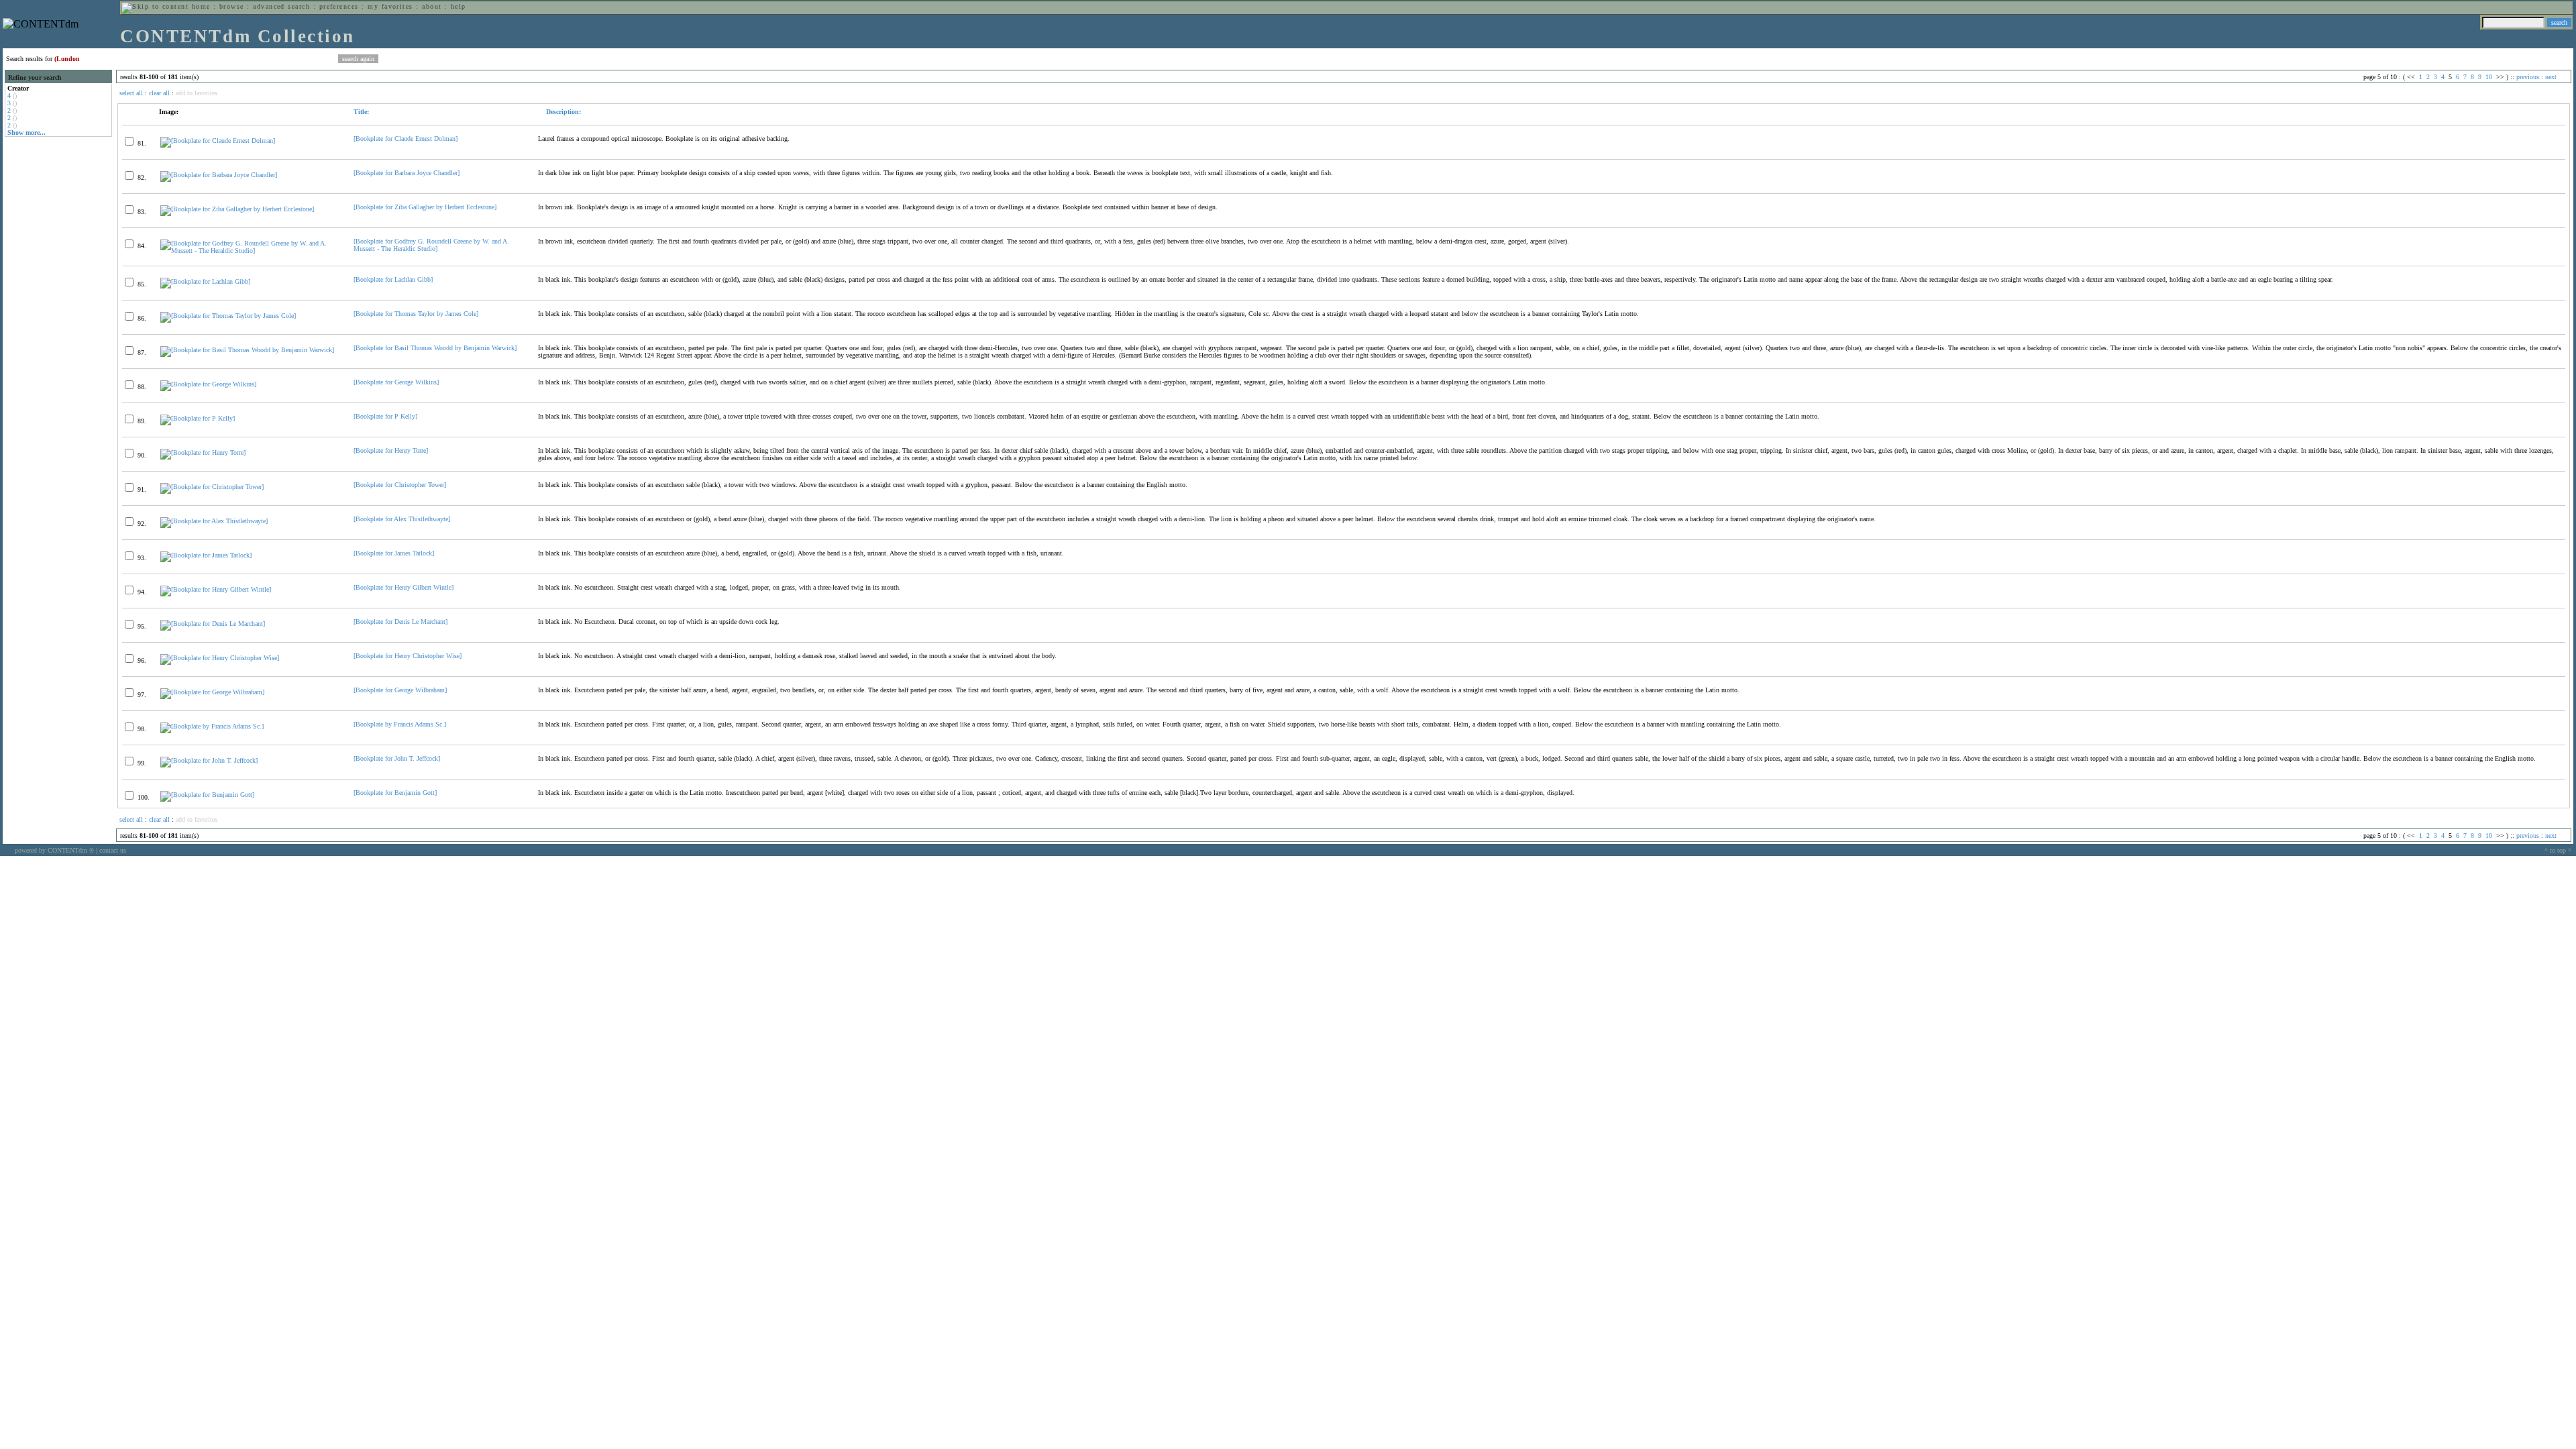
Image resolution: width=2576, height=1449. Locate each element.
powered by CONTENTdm (54, 850)
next (2551, 77)
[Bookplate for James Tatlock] (394, 553)
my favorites (390, 6)
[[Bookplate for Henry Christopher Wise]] (220, 658)
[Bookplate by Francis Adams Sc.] (400, 724)
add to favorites (197, 93)
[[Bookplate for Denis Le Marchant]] (213, 624)
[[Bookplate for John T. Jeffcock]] (209, 760)
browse (232, 6)
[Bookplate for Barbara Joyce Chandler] (407, 173)
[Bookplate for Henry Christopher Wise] (408, 656)
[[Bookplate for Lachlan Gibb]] (205, 281)
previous (2528, 77)
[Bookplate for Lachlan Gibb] (393, 279)
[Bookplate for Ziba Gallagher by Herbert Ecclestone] (425, 207)
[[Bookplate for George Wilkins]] (208, 384)
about (432, 6)
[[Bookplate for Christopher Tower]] (212, 487)
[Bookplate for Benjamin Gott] (395, 793)
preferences (339, 6)
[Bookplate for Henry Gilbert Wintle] (404, 587)
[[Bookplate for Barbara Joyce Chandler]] (219, 175)
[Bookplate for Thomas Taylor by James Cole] (416, 314)
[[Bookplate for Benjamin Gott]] (207, 795)
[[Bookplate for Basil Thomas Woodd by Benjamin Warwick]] (247, 350)
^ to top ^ (2558, 850)
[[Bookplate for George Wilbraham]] (212, 692)
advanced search (281, 6)
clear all (159, 93)
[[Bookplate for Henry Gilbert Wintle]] (216, 589)
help (459, 6)
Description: (562, 112)
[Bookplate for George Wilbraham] (400, 690)
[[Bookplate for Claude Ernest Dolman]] (218, 141)
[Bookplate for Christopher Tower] (400, 485)
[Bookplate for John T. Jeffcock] (397, 758)
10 (2489, 77)
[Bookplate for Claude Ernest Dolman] (406, 139)
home (201, 6)
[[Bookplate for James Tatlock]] (206, 555)
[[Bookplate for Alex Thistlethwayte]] (214, 521)
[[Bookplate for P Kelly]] (198, 418)
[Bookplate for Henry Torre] (391, 450)
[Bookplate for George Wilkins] (396, 382)
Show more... (26, 132)
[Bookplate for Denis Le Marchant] (400, 622)
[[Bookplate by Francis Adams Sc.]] (212, 726)
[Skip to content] (155, 6)
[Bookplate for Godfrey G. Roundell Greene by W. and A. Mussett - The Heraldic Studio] (431, 245)
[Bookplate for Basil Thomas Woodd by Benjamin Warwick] (435, 348)
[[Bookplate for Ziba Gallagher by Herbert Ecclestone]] (237, 209)
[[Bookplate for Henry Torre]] (203, 452)
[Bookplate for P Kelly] (385, 416)
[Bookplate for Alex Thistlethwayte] (402, 519)
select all (131, 93)
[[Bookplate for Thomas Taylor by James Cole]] (228, 316)
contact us (113, 850)
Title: (361, 112)
